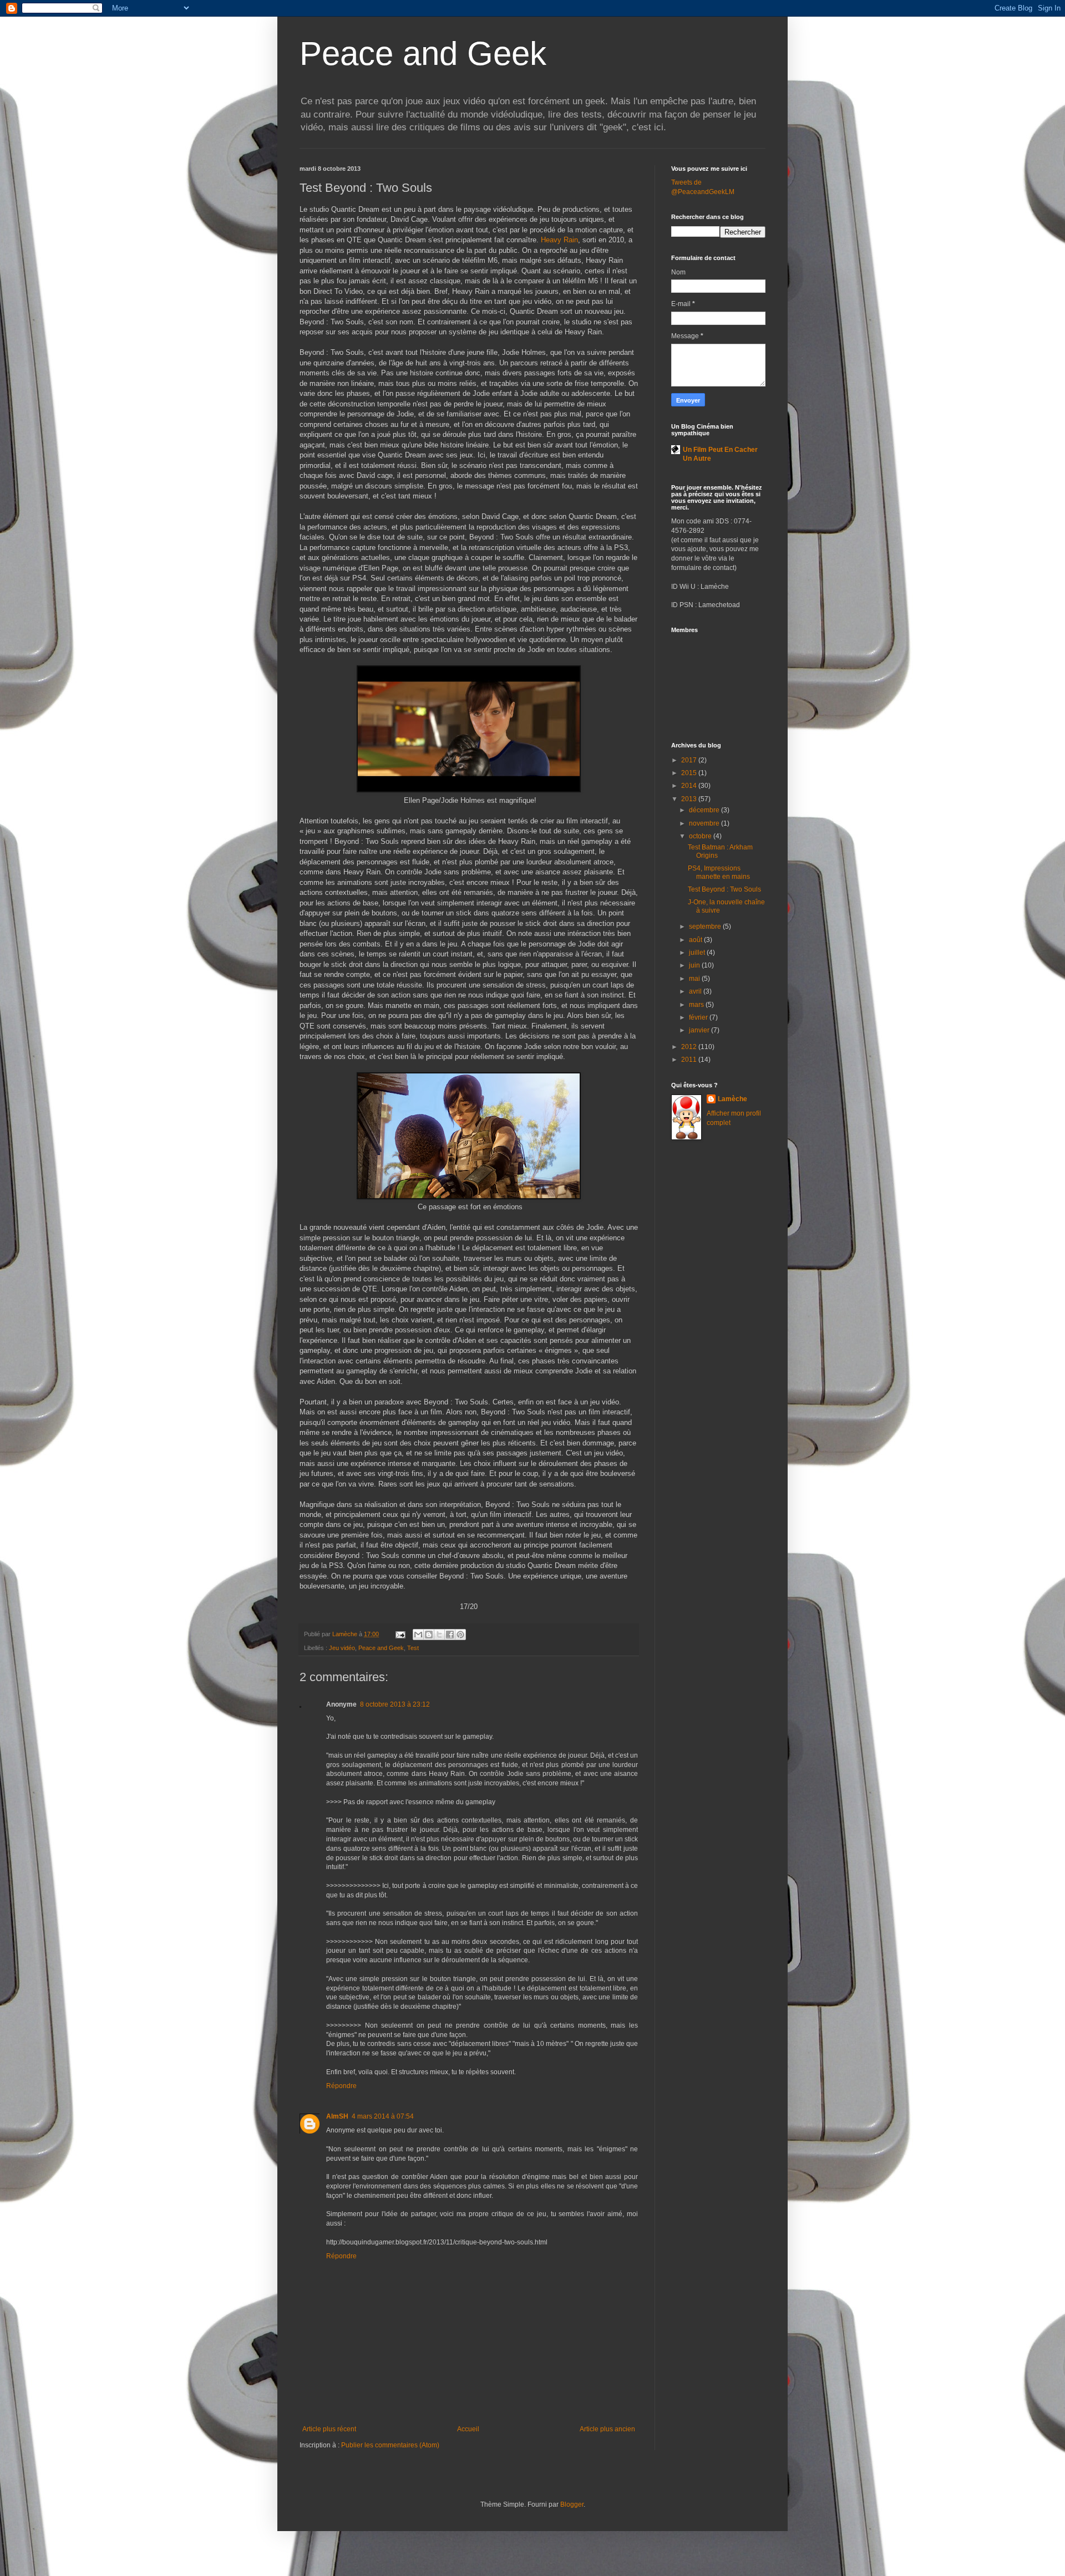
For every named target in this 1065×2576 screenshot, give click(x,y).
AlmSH (337, 2116)
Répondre (341, 2086)
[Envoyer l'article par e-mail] (400, 1634)
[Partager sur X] (439, 1635)
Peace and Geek (423, 54)
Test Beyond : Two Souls (724, 889)
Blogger (572, 2504)
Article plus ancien (607, 2429)
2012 (690, 1047)
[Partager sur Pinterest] (460, 1635)
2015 (690, 773)
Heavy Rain (559, 240)
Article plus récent (329, 2429)
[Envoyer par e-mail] (418, 1635)
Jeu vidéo (342, 1648)
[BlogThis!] (429, 1635)
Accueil (468, 2429)
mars (697, 1005)
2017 (690, 760)
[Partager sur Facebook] (450, 1635)
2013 (690, 799)
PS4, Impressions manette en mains (719, 872)
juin (695, 965)
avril (696, 991)
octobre (701, 836)
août (696, 940)
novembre (705, 823)
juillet (698, 953)
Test (413, 1648)
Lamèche (732, 1099)
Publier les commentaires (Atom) (390, 2445)
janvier (700, 1030)
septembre (706, 926)
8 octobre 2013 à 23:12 (395, 1704)
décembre (705, 810)
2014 (690, 786)
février (699, 1017)
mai (695, 979)
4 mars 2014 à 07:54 (383, 2116)
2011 (690, 1060)
